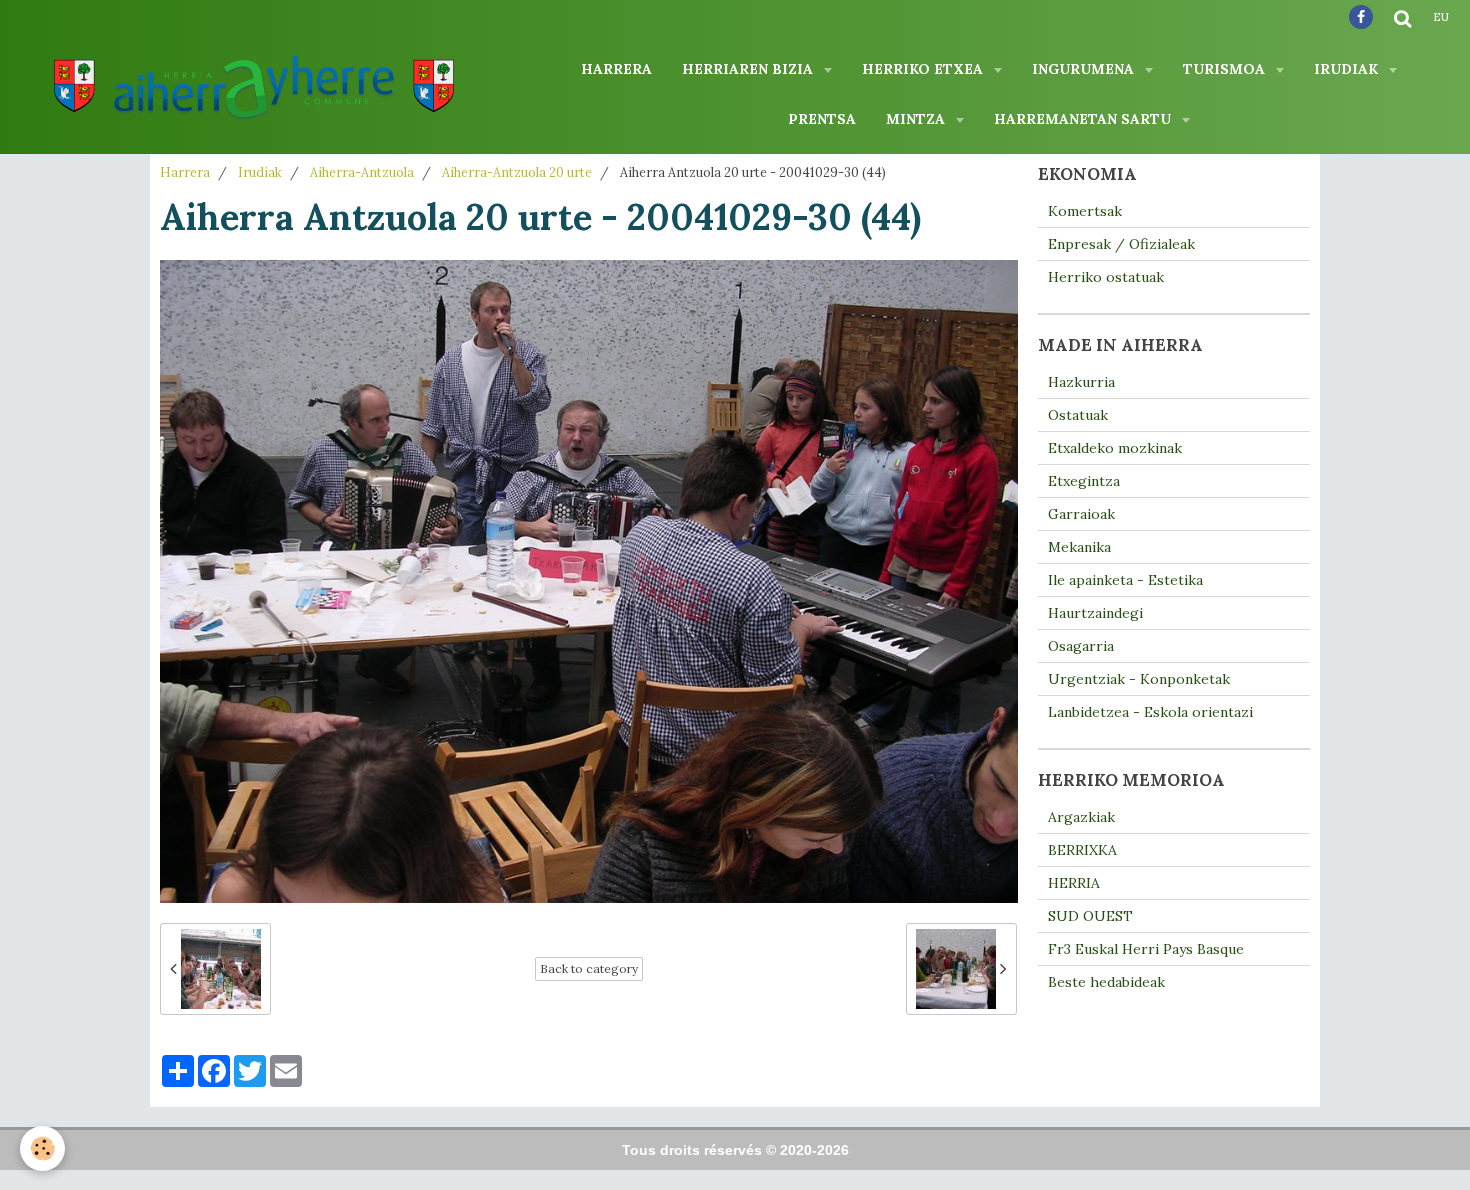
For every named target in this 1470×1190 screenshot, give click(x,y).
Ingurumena (1085, 69)
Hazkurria (1081, 382)
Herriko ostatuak (1106, 277)
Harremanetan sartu (1084, 119)
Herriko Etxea (924, 69)
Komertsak (1085, 211)
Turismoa (1226, 69)
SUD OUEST (1090, 916)
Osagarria (1081, 646)
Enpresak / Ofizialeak (1121, 244)
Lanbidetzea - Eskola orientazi (1150, 712)
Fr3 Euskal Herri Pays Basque (1146, 949)
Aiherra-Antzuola (362, 172)
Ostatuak (1078, 415)
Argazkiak (1081, 817)
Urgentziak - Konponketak (1139, 679)
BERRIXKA (1082, 850)
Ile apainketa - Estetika (1125, 580)
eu (1441, 17)
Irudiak (1348, 69)
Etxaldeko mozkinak (1115, 448)
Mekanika (1079, 547)
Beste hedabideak (1106, 982)
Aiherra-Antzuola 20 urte (517, 172)
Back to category (589, 968)
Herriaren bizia (749, 69)
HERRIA (1074, 883)
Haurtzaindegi (1095, 613)
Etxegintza (1084, 481)
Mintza (917, 119)
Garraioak (1081, 514)
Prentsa (822, 119)
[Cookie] (42, 1148)
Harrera (616, 69)
